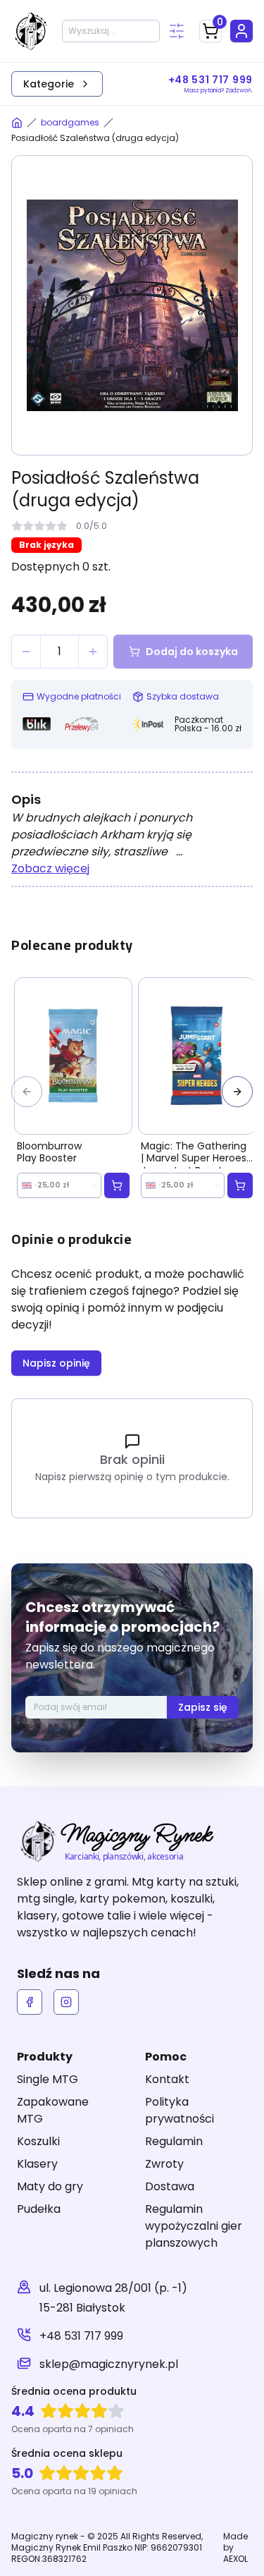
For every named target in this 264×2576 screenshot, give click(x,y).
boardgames (70, 123)
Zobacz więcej (50, 868)
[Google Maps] (24, 2298)
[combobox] (59, 1185)
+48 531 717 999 (81, 2336)
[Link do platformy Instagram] (66, 2002)
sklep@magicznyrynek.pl (109, 2364)
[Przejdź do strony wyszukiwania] (177, 31)
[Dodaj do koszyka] (117, 1185)
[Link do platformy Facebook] (30, 2002)
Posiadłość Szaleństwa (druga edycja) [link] (95, 138)
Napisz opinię (56, 1363)
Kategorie (49, 84)
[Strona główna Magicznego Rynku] (17, 123)
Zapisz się (203, 1707)
